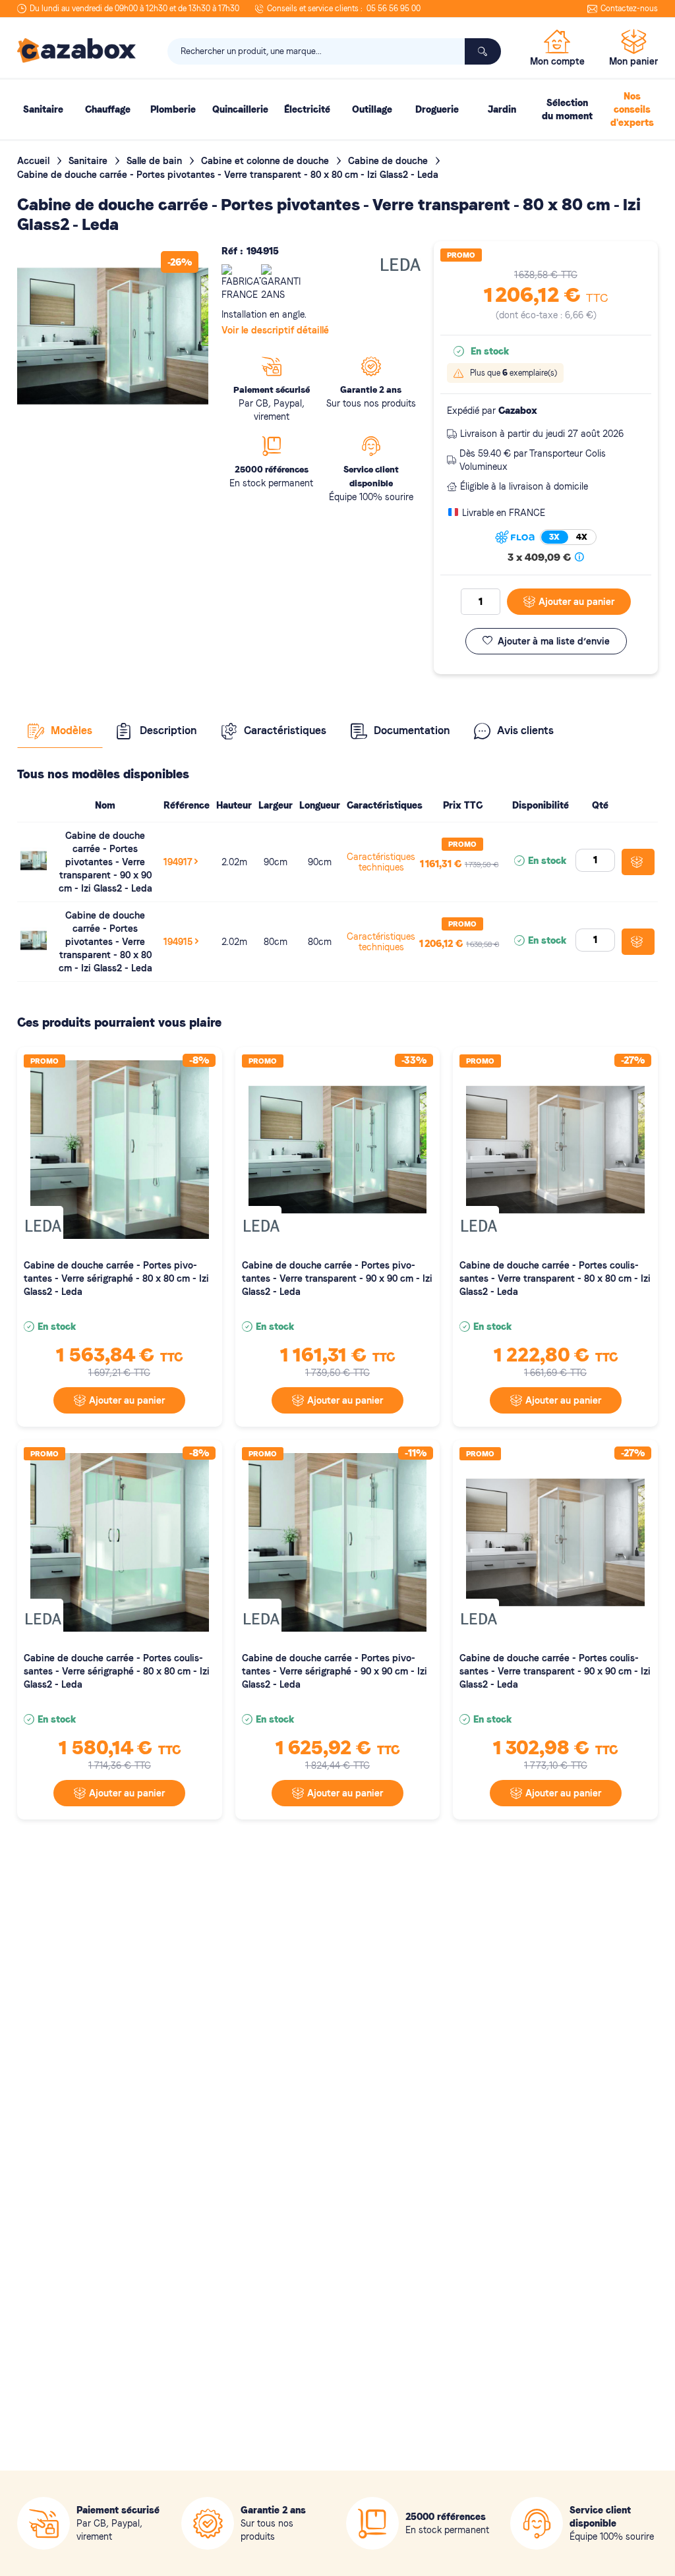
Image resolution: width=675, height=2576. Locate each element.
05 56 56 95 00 (394, 9)
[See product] (34, 871)
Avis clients (525, 730)
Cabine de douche (389, 161)
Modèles (72, 730)
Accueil (35, 161)
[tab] (60, 731)
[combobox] (334, 51)
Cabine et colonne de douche (266, 161)
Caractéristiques (285, 730)
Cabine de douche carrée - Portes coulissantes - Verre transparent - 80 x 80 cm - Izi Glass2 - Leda (555, 1278)
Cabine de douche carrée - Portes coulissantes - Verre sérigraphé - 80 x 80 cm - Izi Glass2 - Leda (117, 1671)
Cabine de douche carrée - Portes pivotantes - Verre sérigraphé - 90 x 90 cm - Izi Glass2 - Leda (335, 1671)
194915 (178, 942)
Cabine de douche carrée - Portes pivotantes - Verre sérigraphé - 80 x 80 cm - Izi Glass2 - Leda (116, 1278)
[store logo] (76, 51)
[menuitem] (43, 109)
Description (168, 730)
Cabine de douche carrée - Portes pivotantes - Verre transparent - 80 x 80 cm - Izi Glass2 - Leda (105, 942)
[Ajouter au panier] (638, 862)
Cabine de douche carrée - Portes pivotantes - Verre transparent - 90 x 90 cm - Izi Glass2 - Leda (105, 862)
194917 (178, 862)
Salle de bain (156, 161)
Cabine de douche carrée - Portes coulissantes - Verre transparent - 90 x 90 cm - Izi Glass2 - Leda (555, 1671)
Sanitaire (89, 161)
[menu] (337, 109)
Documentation (412, 730)
